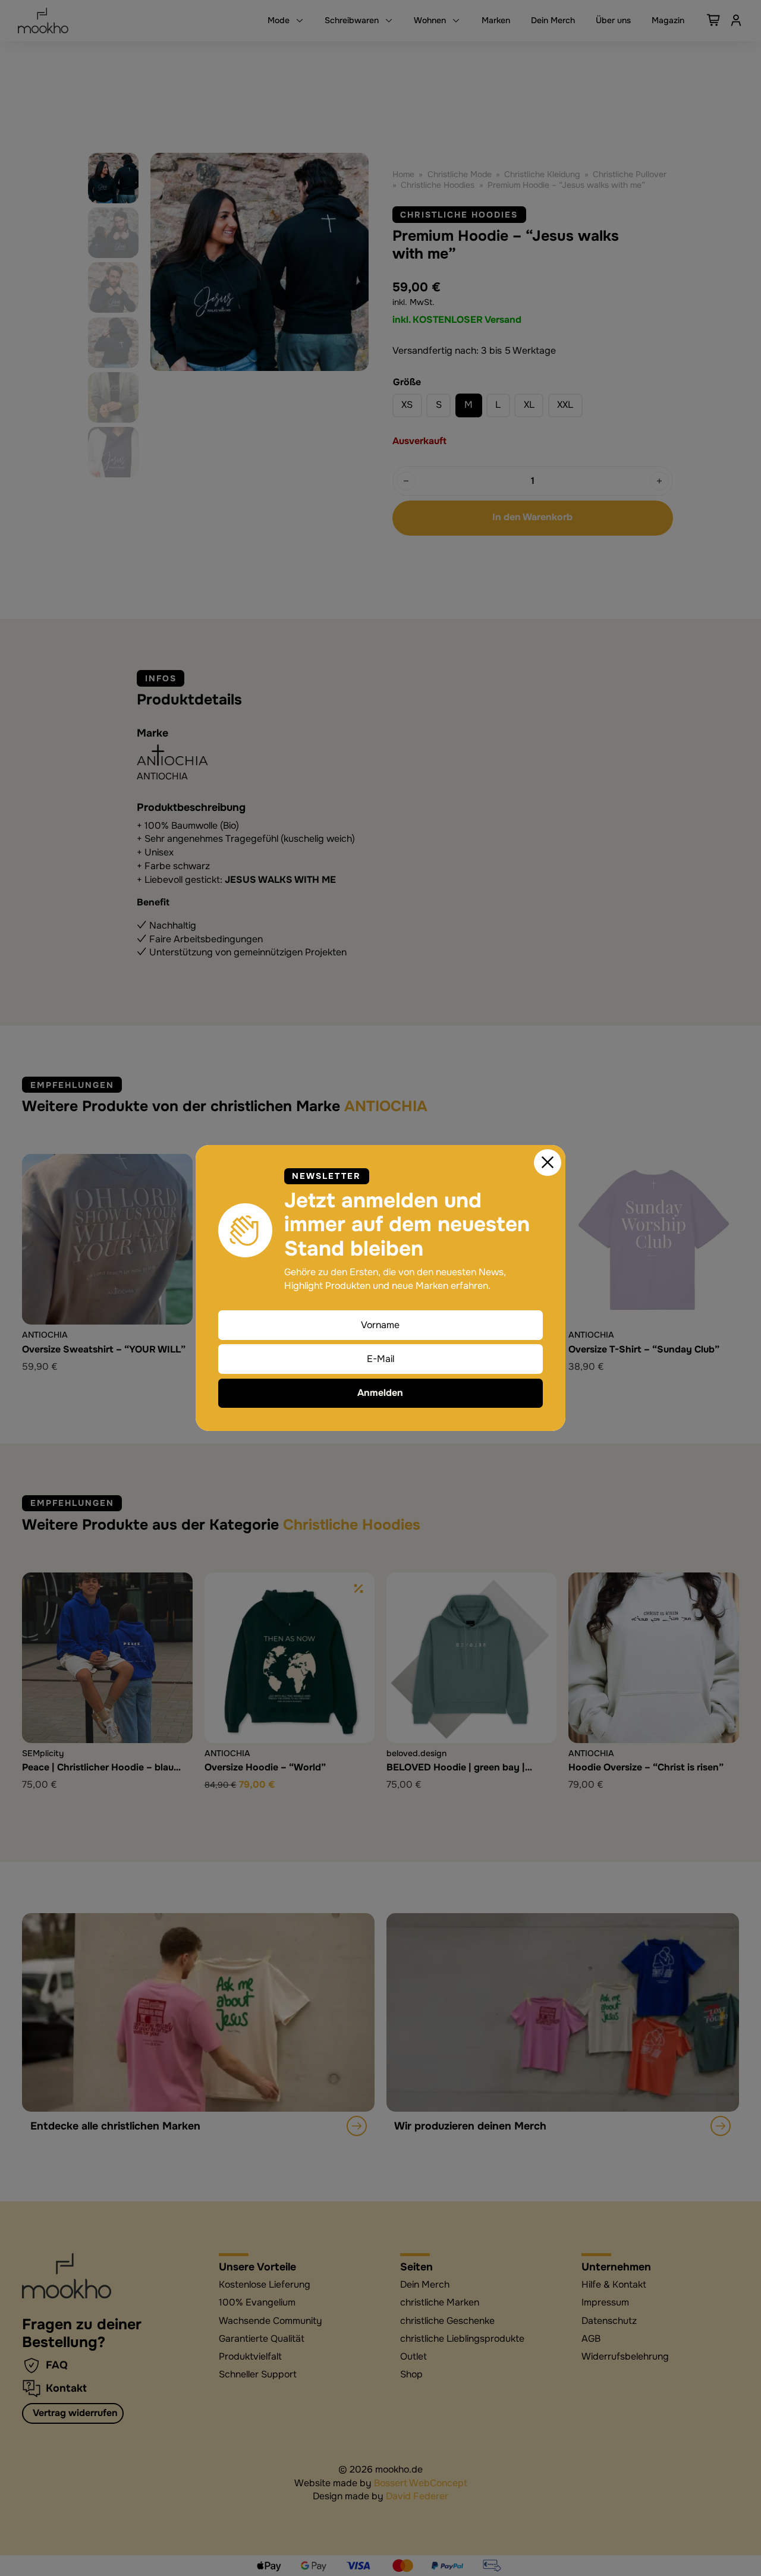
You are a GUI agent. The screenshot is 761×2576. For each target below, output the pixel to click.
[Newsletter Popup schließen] (548, 1163)
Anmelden (380, 1393)
